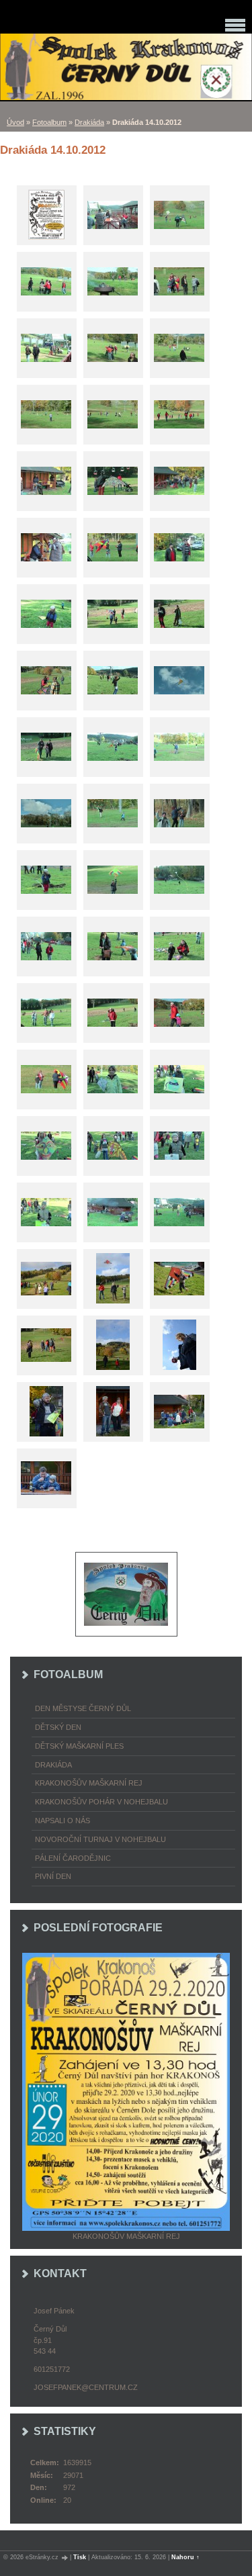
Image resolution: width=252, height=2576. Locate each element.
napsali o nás (62, 1821)
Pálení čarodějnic (73, 1858)
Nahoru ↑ (185, 2557)
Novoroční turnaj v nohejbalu (100, 1839)
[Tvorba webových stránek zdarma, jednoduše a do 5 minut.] (65, 2558)
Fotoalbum (49, 122)
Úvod (15, 122)
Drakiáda (89, 122)
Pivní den (53, 1876)
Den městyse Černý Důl (83, 1708)
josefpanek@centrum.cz (86, 2387)
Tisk (80, 2557)
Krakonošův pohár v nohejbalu (101, 1802)
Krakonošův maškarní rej (89, 1783)
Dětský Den (58, 1727)
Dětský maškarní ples (79, 1746)
